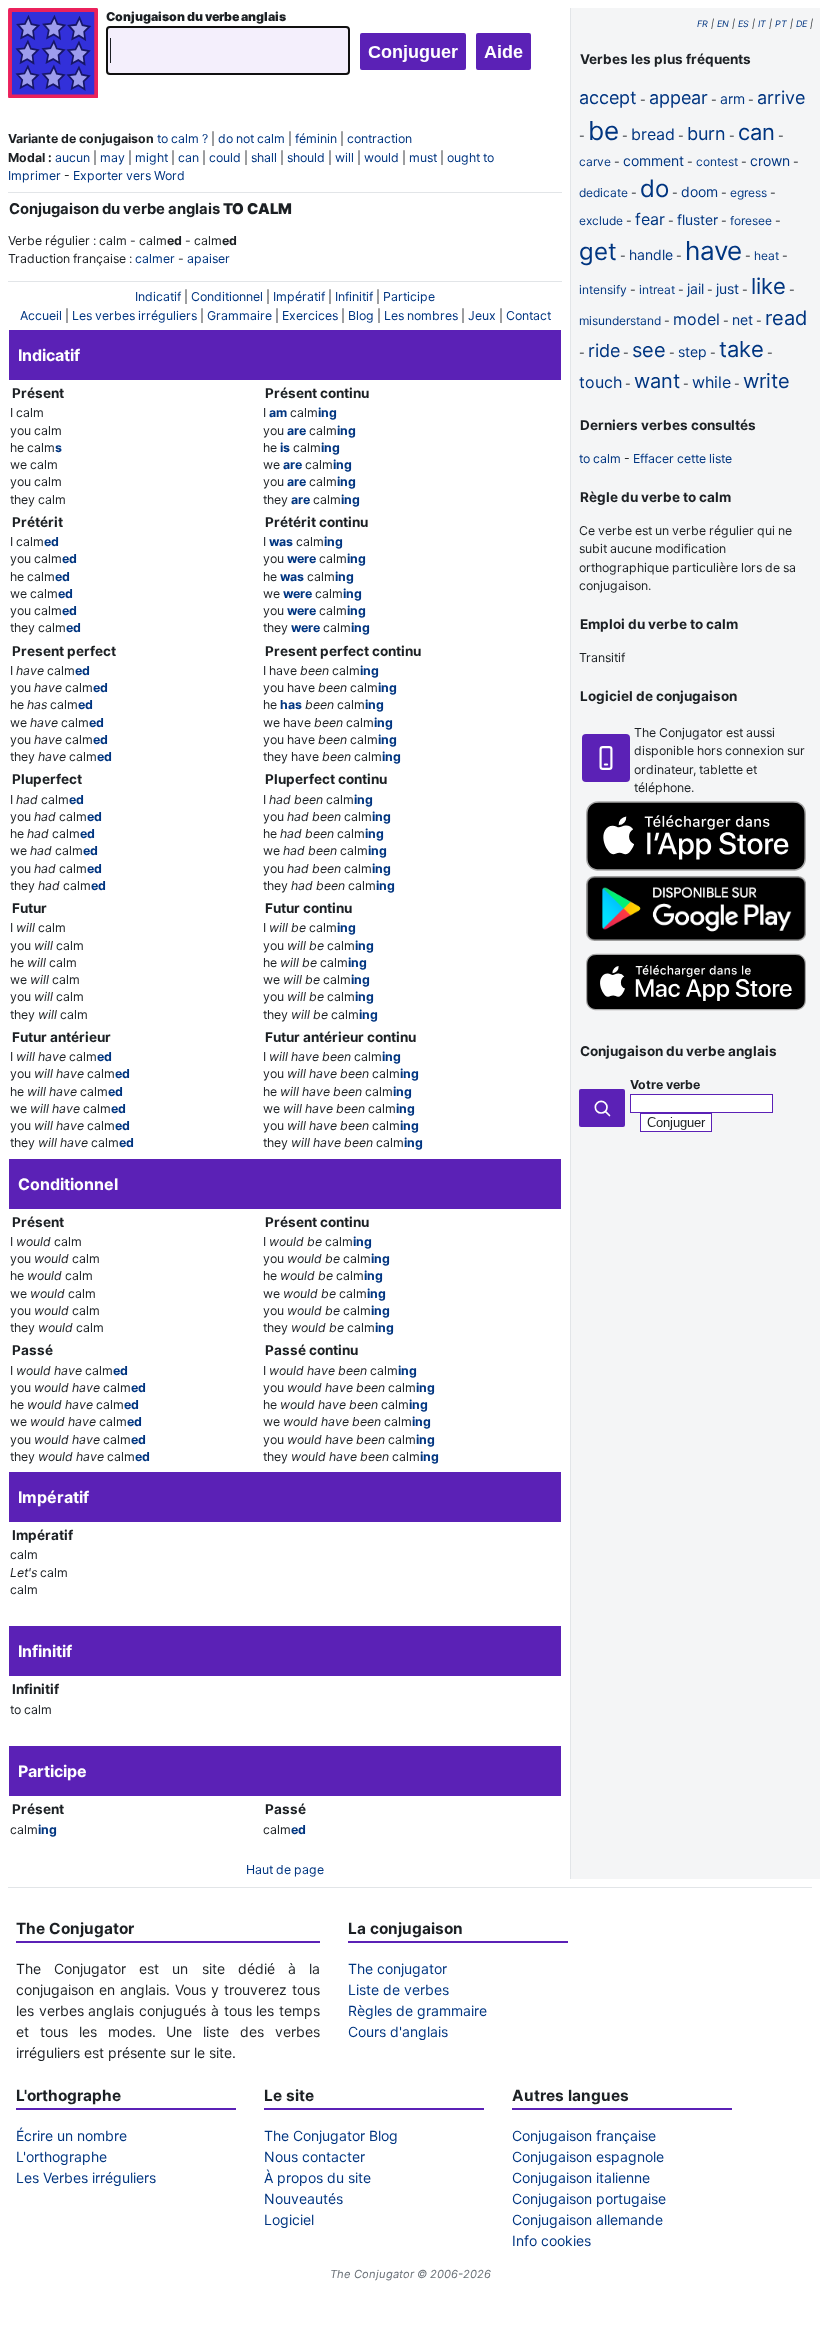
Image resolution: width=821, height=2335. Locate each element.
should (306, 157)
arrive (781, 97)
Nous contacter (314, 2156)
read (786, 318)
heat (766, 255)
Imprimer (34, 175)
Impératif (299, 296)
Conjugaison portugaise (589, 2198)
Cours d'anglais (398, 2031)
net (742, 319)
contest (717, 161)
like (768, 286)
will (344, 157)
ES (743, 23)
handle (651, 254)
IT (762, 23)
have (713, 250)
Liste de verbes (398, 1989)
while (711, 382)
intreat (657, 289)
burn (706, 133)
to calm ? (182, 138)
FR (702, 23)
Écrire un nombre (71, 2135)
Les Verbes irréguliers (86, 2177)
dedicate (603, 192)
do (654, 188)
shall (264, 157)
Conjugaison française (584, 2135)
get (598, 251)
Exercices (310, 315)
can (188, 157)
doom (699, 191)
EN (723, 23)
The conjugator (397, 1968)
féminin (316, 138)
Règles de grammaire (417, 2010)
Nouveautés (303, 2198)
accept (608, 97)
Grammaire (239, 315)
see (649, 350)
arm (732, 98)
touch (600, 382)
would (381, 157)
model (696, 319)
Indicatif (158, 296)
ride (604, 350)
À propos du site (317, 2177)
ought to (470, 157)
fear (650, 219)
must (423, 157)
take (741, 349)
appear (678, 97)
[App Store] (696, 866)
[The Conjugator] (53, 55)
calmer (155, 258)
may (112, 157)
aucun (72, 157)
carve (595, 161)
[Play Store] (696, 936)
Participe (409, 296)
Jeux (482, 315)
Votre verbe (665, 1084)
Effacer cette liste (682, 458)
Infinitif (354, 296)
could (225, 157)
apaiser (208, 258)
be (603, 130)
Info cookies (551, 2240)
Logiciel (289, 2219)
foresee (751, 220)
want (657, 381)
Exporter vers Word (129, 175)
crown (770, 160)
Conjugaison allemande (587, 2219)
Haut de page (285, 1869)
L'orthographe (61, 2156)
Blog (361, 315)
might (151, 157)
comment (653, 160)
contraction (379, 138)
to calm (600, 458)
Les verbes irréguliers (134, 315)
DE (801, 23)
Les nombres (421, 315)
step (692, 351)
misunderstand (620, 320)
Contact (528, 315)
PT (781, 23)
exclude (601, 220)
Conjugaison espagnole (588, 2156)
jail (695, 288)
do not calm (251, 138)
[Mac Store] (696, 1012)
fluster (697, 219)
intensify (603, 289)
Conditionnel (227, 296)
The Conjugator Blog (331, 2135)
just (727, 288)
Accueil (41, 315)
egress (748, 192)
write (766, 381)
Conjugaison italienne (581, 2177)
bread (653, 134)
